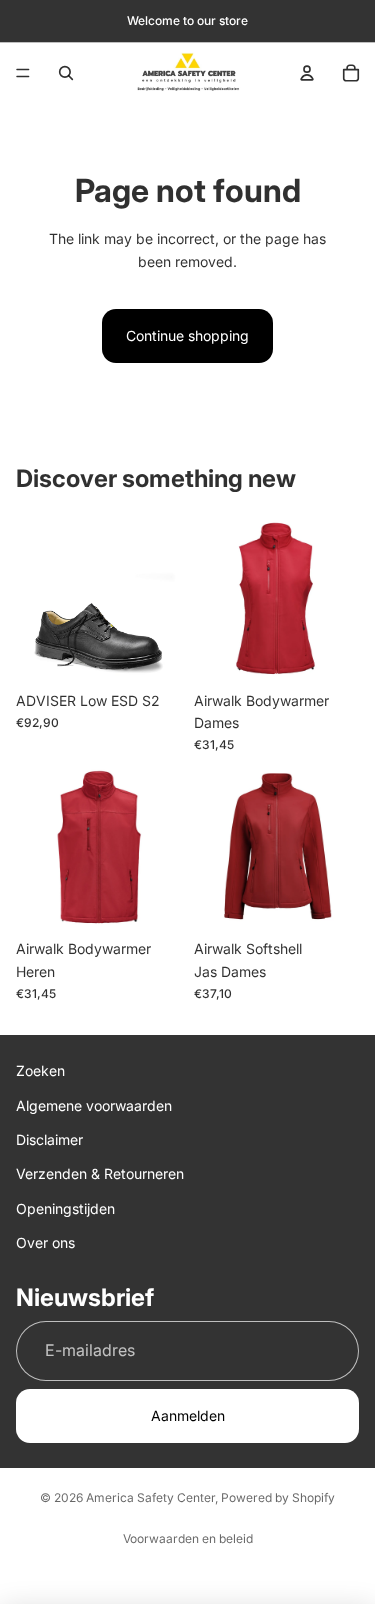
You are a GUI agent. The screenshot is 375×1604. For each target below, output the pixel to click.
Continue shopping (187, 335)
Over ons (45, 1242)
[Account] (307, 73)
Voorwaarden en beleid (188, 1538)
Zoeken (40, 1070)
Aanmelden (188, 1415)
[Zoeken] (66, 73)
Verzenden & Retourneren (100, 1174)
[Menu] (23, 73)
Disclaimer (49, 1139)
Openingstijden (65, 1208)
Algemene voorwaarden (94, 1105)
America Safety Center (150, 1497)
